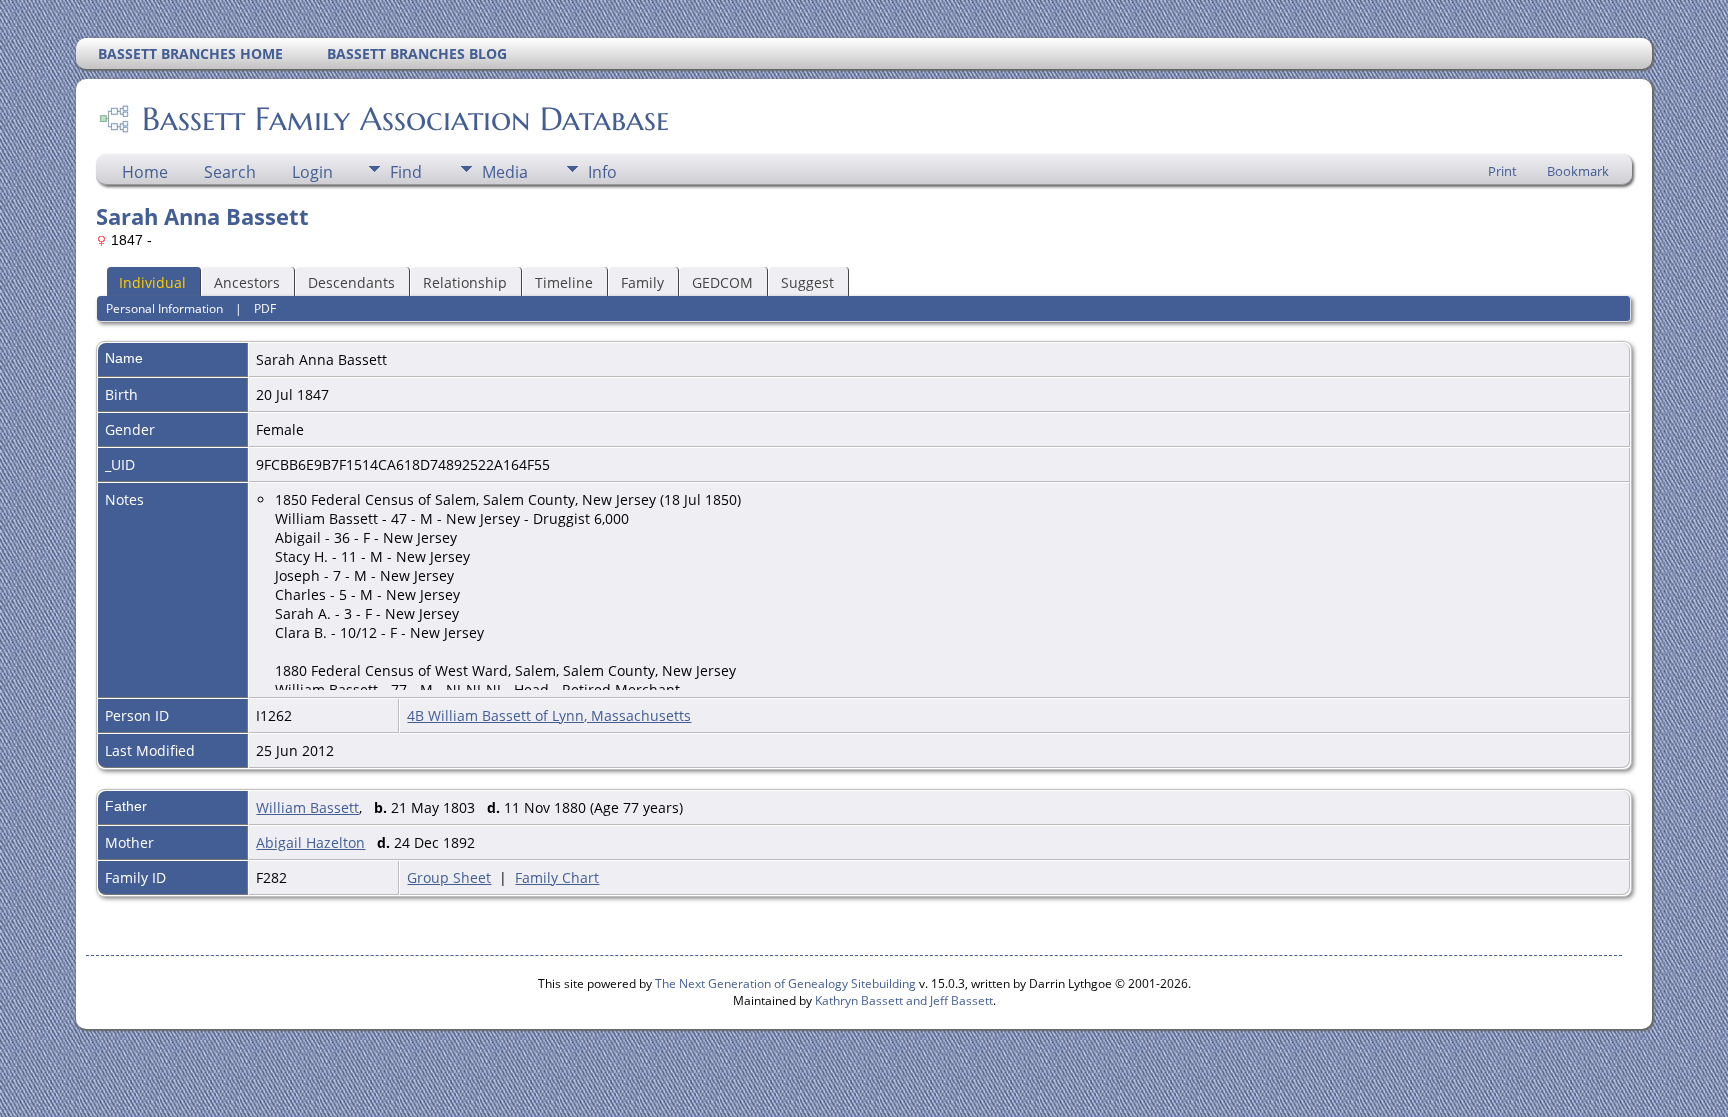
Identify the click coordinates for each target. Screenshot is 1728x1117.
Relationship (465, 282)
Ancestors (247, 282)
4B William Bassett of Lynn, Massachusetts (549, 715)
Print (1502, 171)
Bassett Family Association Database (405, 119)
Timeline (564, 282)
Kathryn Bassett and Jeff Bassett (904, 1000)
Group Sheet (449, 877)
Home (145, 172)
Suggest (807, 282)
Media (505, 172)
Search (230, 172)
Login (312, 172)
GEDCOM (722, 282)
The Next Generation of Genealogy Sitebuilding (785, 983)
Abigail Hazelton (310, 842)
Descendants (351, 282)
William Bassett (307, 807)
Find (406, 172)
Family (642, 282)
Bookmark (1578, 171)
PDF (265, 308)
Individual (152, 282)
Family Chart (557, 877)
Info (602, 172)
